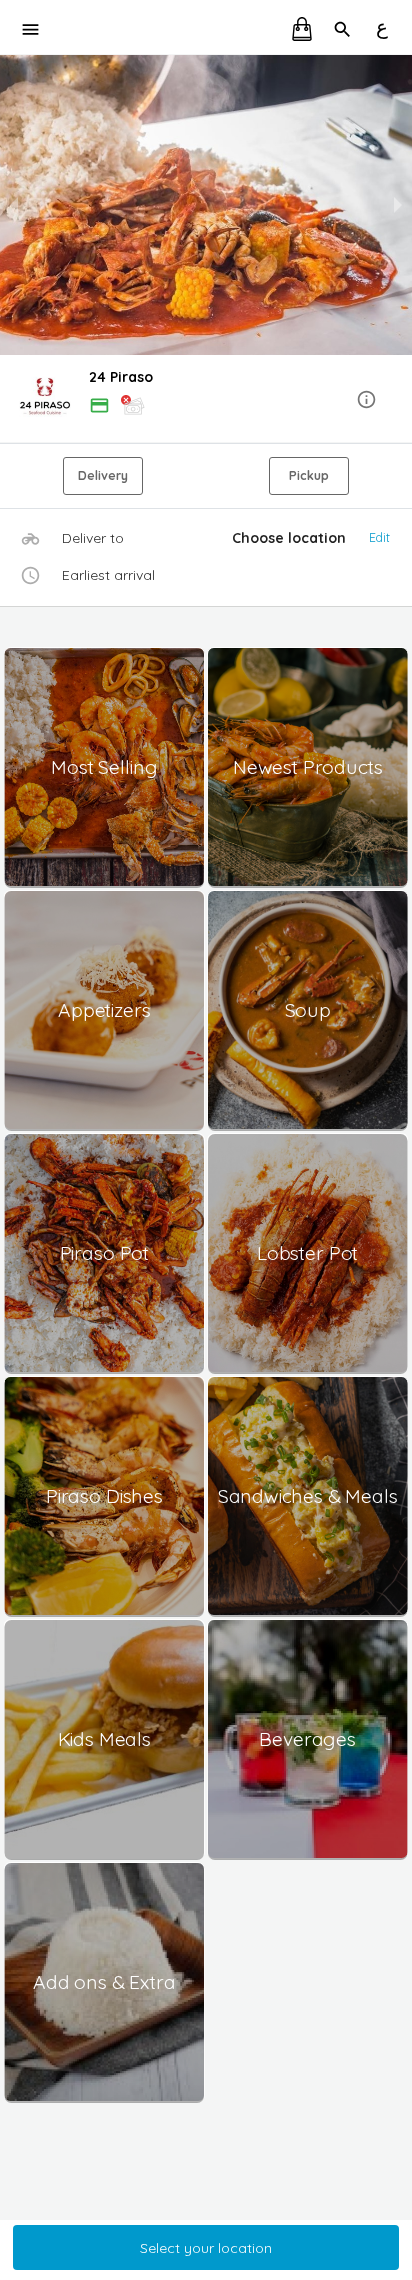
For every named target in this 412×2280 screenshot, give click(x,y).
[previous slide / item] (14, 205)
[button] (206, 400)
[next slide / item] (398, 205)
